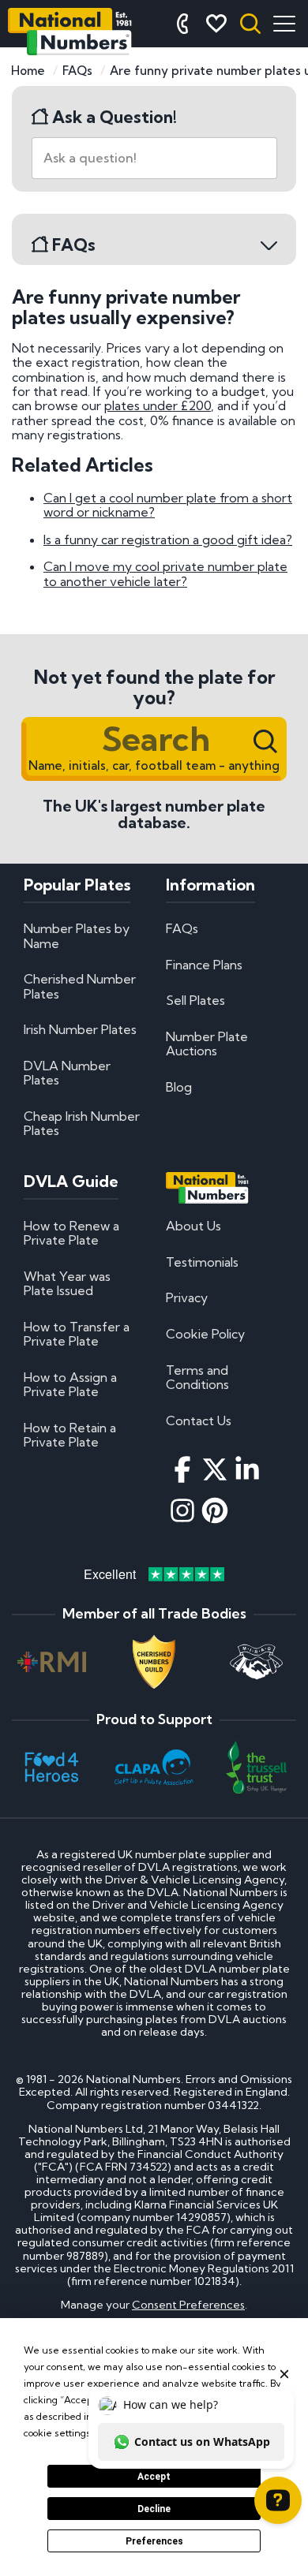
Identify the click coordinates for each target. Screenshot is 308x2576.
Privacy (187, 1297)
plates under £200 (158, 405)
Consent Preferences (188, 2305)
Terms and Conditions (197, 1377)
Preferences (154, 2541)
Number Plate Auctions (207, 1043)
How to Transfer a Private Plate (77, 1334)
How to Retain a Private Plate (70, 1435)
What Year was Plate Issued (67, 1283)
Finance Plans (204, 965)
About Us (193, 1226)
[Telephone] (182, 24)
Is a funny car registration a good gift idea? (168, 539)
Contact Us (199, 1421)
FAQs (182, 928)
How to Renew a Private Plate (71, 1233)
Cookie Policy (205, 1334)
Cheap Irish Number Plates (82, 1123)
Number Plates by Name (77, 935)
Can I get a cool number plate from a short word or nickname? (168, 505)
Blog (179, 1087)
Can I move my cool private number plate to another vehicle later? (165, 573)
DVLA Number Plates (67, 1073)
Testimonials (202, 1262)
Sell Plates (195, 1000)
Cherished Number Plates (80, 986)
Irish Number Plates (80, 1029)
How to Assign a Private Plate (70, 1384)
